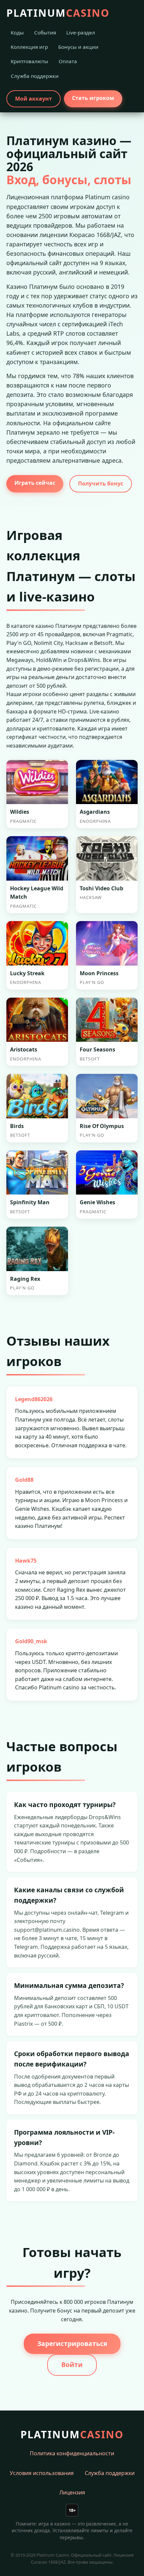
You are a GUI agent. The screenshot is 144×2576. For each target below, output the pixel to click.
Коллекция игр (29, 47)
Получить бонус (101, 483)
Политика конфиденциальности (72, 2453)
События (45, 32)
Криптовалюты (29, 61)
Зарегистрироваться (72, 2343)
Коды (17, 32)
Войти (72, 2365)
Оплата (68, 61)
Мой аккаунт (33, 99)
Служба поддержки (35, 76)
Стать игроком (93, 98)
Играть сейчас (35, 483)
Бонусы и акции (78, 47)
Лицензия (72, 2492)
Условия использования (42, 2473)
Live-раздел (81, 32)
